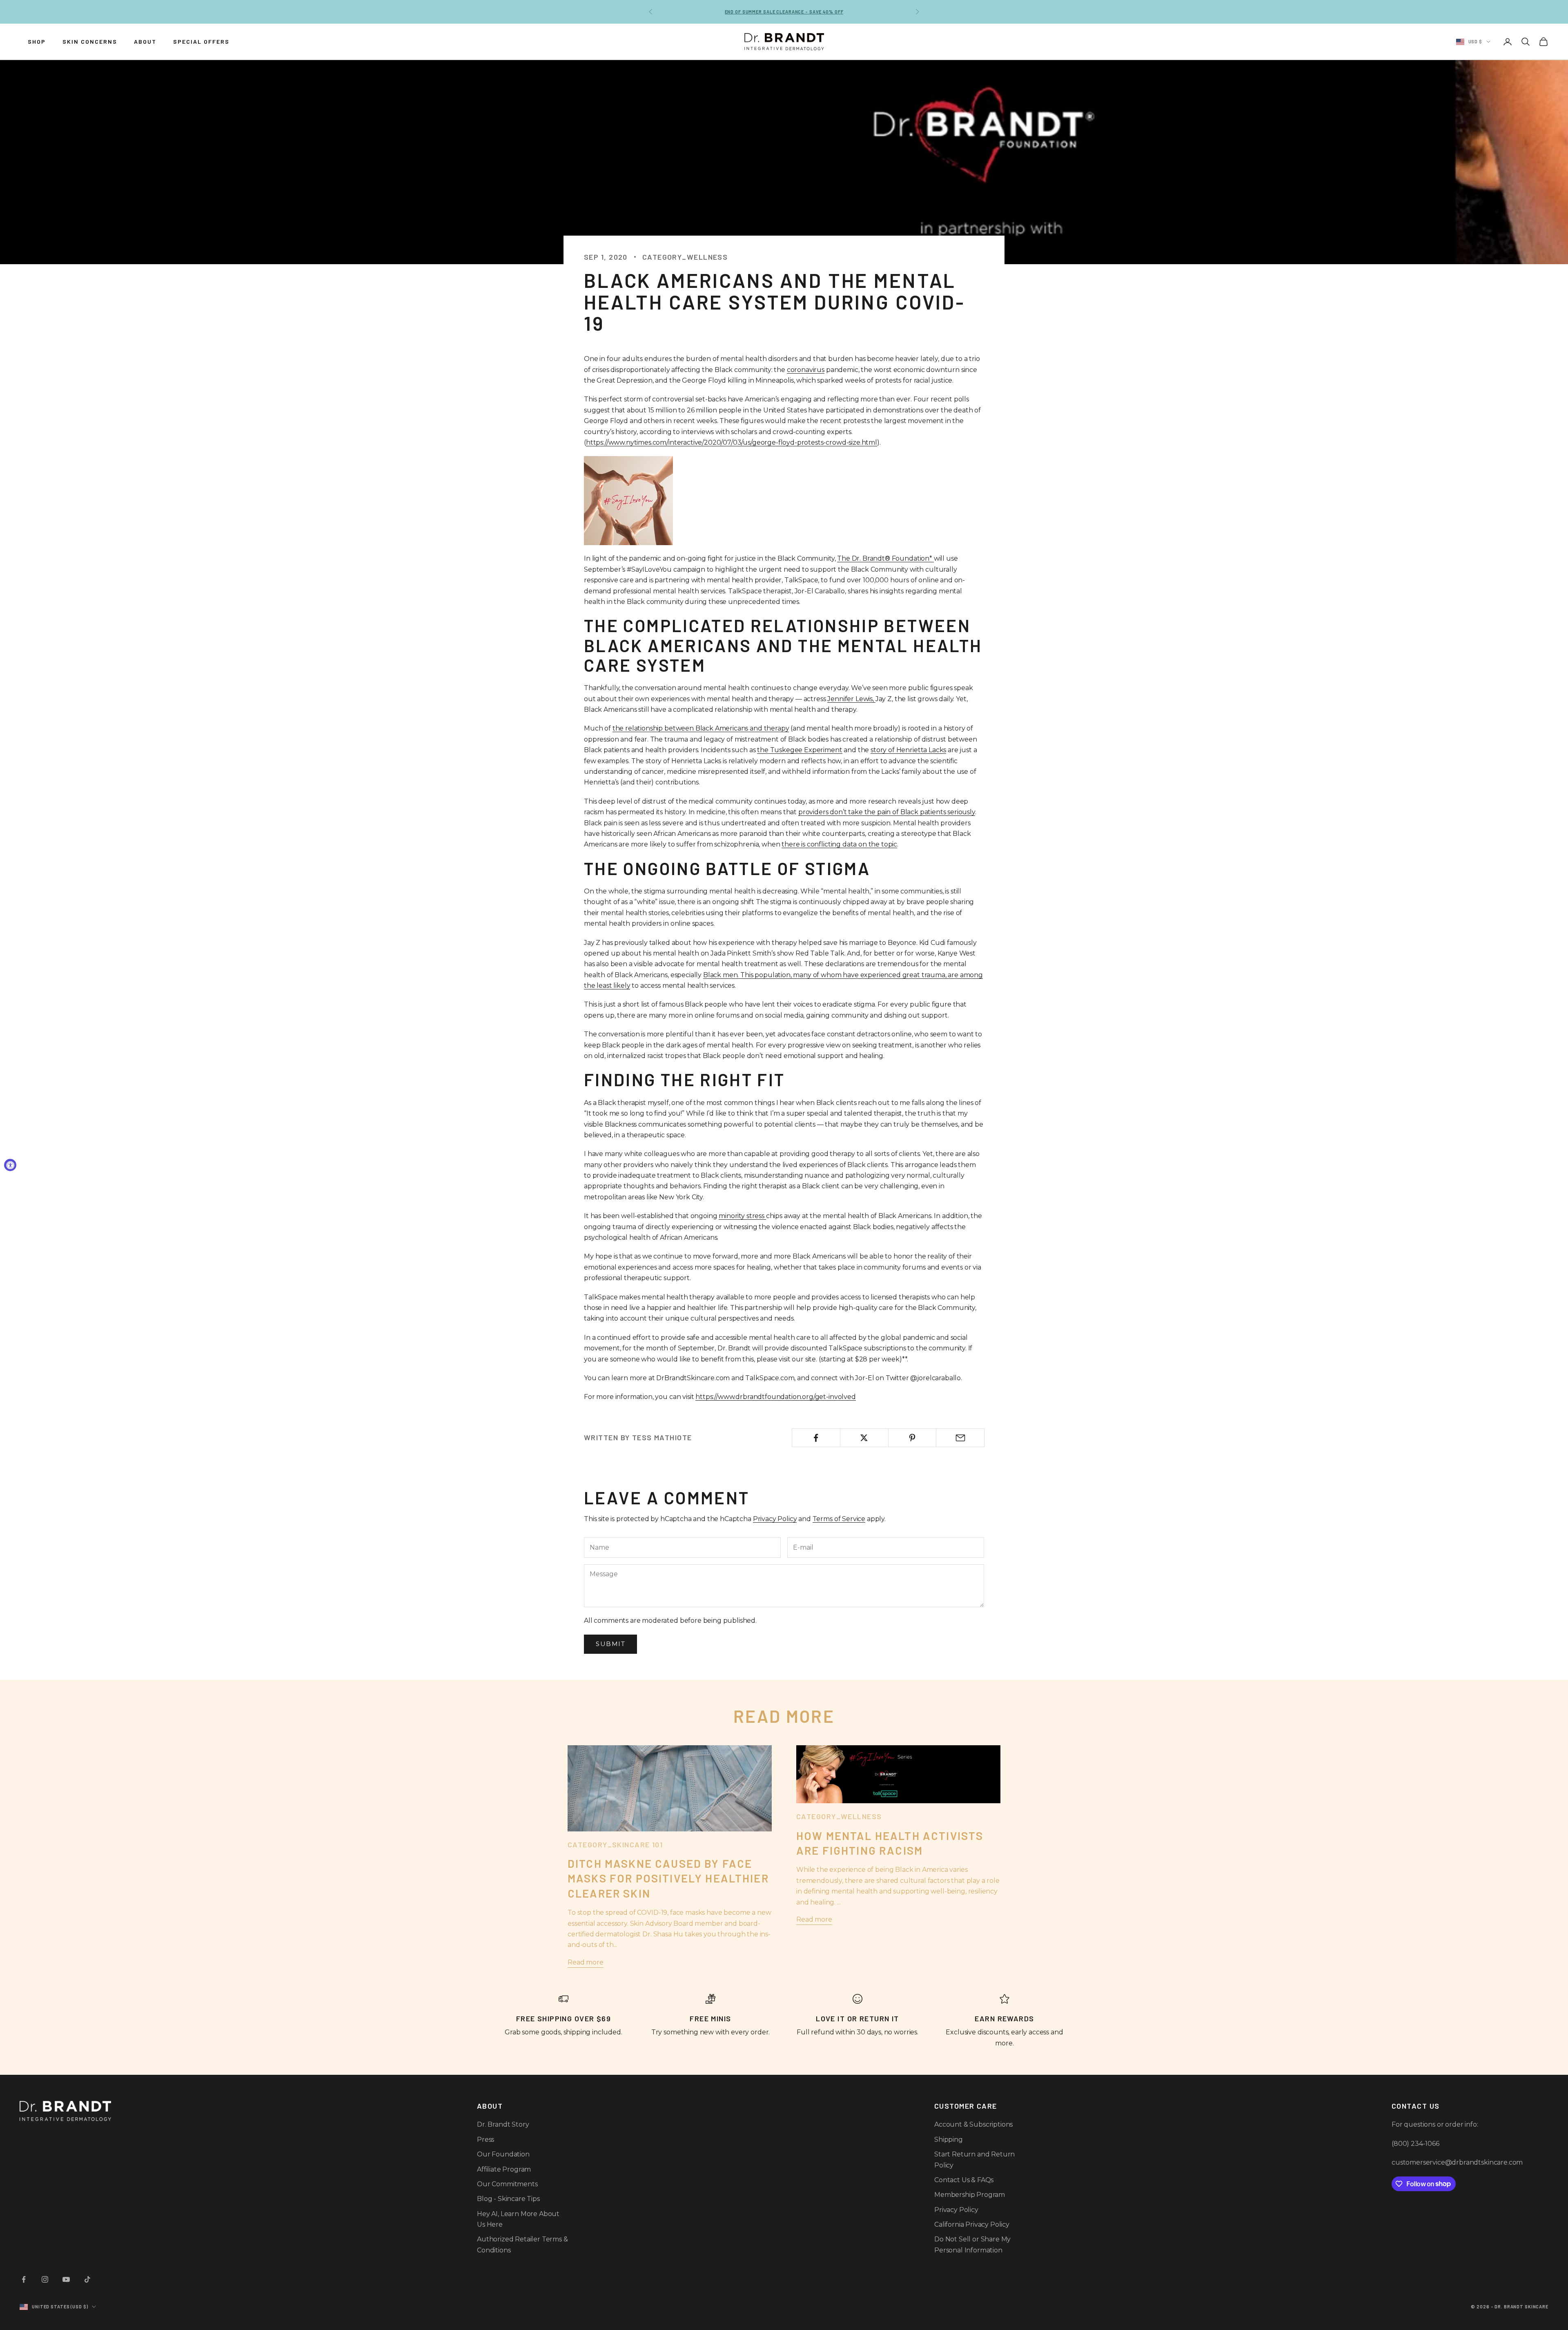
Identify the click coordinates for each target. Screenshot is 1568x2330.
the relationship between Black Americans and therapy (701, 728)
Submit (610, 1644)
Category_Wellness (685, 257)
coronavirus (806, 370)
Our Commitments (507, 2184)
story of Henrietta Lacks (908, 750)
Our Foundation (503, 2154)
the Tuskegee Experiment (800, 750)
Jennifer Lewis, (851, 699)
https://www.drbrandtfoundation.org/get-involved (775, 1397)
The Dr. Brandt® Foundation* (885, 558)
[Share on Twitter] (864, 1438)
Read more (586, 1962)
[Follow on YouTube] (66, 2279)
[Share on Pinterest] (912, 1438)
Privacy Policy (775, 1519)
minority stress (742, 1216)
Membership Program (970, 2195)
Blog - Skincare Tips (508, 2199)
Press (486, 2140)
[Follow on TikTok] (87, 2279)
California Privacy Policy (972, 2224)
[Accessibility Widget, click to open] (10, 1165)
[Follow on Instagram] (45, 2279)
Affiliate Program (504, 2169)
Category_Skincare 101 (615, 1844)
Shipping (949, 2140)
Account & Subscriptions (973, 2124)
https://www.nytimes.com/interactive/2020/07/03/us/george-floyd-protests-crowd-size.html (732, 442)
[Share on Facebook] (816, 1438)
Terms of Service (839, 1519)
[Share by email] (960, 1438)
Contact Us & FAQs (964, 2180)
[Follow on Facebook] (24, 2279)
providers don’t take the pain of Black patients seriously (887, 812)
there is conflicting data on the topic (839, 844)
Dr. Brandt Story (503, 2124)
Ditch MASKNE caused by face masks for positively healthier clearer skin (668, 1878)
